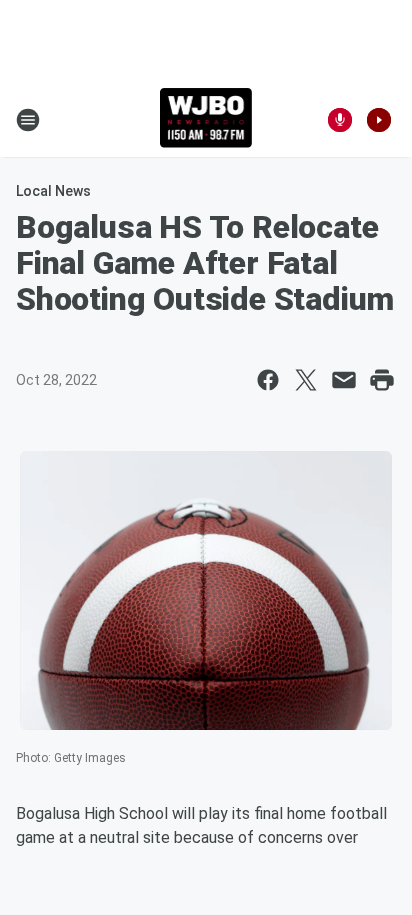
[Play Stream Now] (379, 120)
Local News (53, 191)
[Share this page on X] (306, 380)
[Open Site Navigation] (28, 120)
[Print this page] (382, 380)
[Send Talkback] (340, 120)
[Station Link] (206, 120)
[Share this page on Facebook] (268, 380)
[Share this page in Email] (344, 380)
